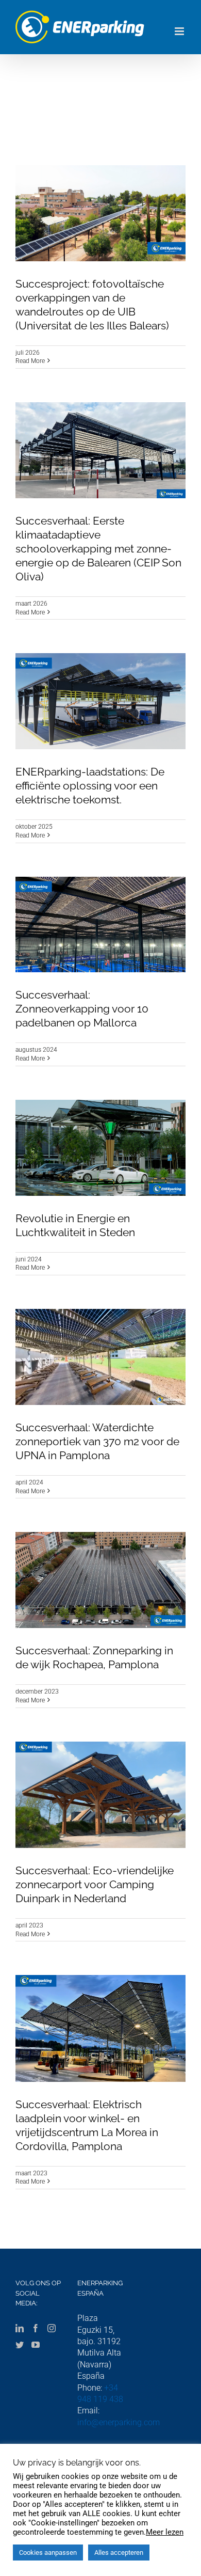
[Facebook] (36, 2328)
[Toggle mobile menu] (180, 31)
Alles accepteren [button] (119, 2553)
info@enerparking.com (119, 2422)
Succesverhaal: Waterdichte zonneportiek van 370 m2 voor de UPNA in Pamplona (97, 1441)
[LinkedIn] (20, 2328)
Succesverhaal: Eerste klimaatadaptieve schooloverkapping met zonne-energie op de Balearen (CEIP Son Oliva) (98, 549)
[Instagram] (52, 2328)
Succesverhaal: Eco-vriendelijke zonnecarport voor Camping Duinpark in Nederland (95, 1884)
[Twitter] (20, 2345)
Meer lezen (165, 2532)
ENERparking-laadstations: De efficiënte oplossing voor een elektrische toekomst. (90, 786)
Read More (30, 361)
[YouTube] (36, 2345)
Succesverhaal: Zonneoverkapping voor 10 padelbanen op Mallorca (82, 1009)
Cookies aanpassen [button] (48, 2553)
